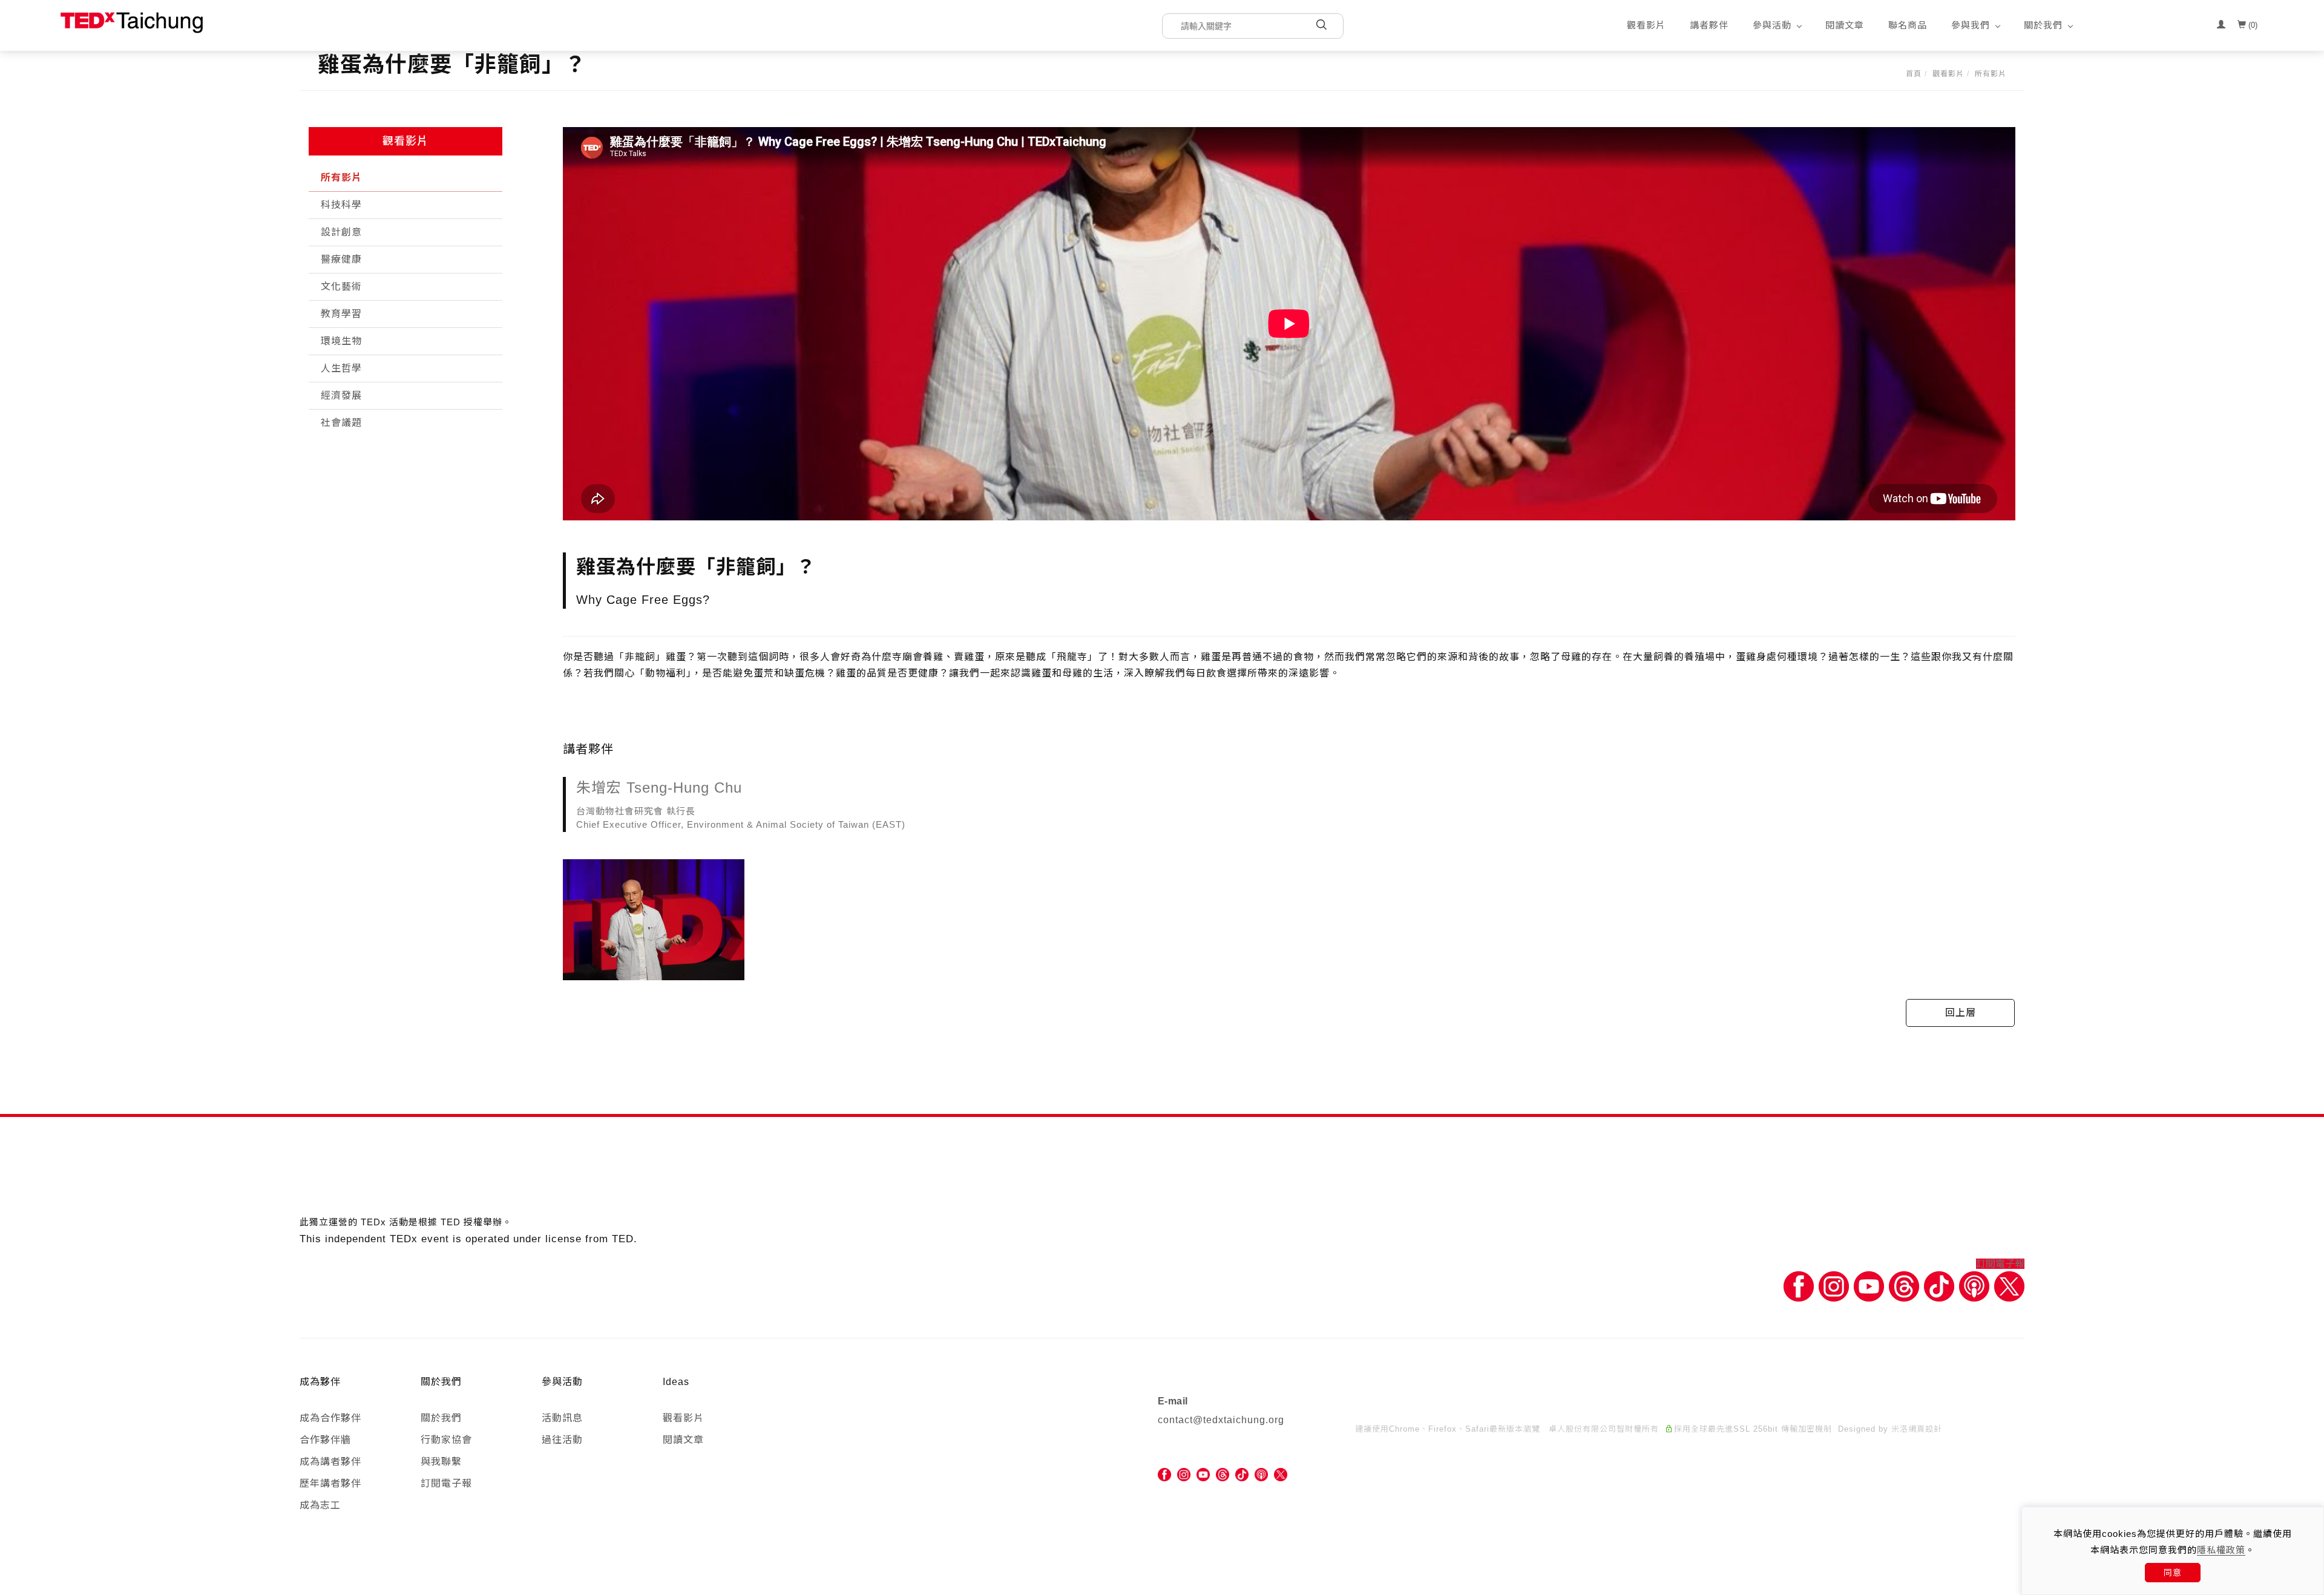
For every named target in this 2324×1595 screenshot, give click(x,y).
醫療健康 (341, 259)
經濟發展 (341, 395)
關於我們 (2043, 25)
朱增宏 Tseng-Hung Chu (659, 788)
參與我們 (1971, 25)
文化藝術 (341, 287)
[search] (1321, 26)
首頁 (1914, 74)
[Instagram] (1834, 1285)
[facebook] (1164, 1474)
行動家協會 (446, 1440)
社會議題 (341, 423)
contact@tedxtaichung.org (1221, 1420)
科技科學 (341, 205)
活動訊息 (562, 1418)
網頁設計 (1925, 1429)
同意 (2173, 1573)
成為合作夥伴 (330, 1418)
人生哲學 (341, 368)
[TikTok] (1242, 1474)
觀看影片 (1646, 25)
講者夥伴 (1709, 25)
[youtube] (1203, 1474)
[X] (2009, 1285)
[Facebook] (1799, 1285)
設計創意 (341, 232)
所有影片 (1991, 74)
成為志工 (320, 1505)
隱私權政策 (2221, 1550)
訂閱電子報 (2000, 1264)
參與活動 (1772, 25)
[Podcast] (1974, 1285)
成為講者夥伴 (330, 1462)
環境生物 (341, 341)
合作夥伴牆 (325, 1440)
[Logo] (132, 22)
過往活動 (562, 1440)
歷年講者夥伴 (330, 1483)
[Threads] (1904, 1285)
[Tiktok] (1939, 1285)
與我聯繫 (441, 1462)
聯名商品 (1908, 25)
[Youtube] (1869, 1285)
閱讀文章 (1845, 25)
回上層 (1961, 1013)
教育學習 (341, 314)
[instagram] (1184, 1474)
